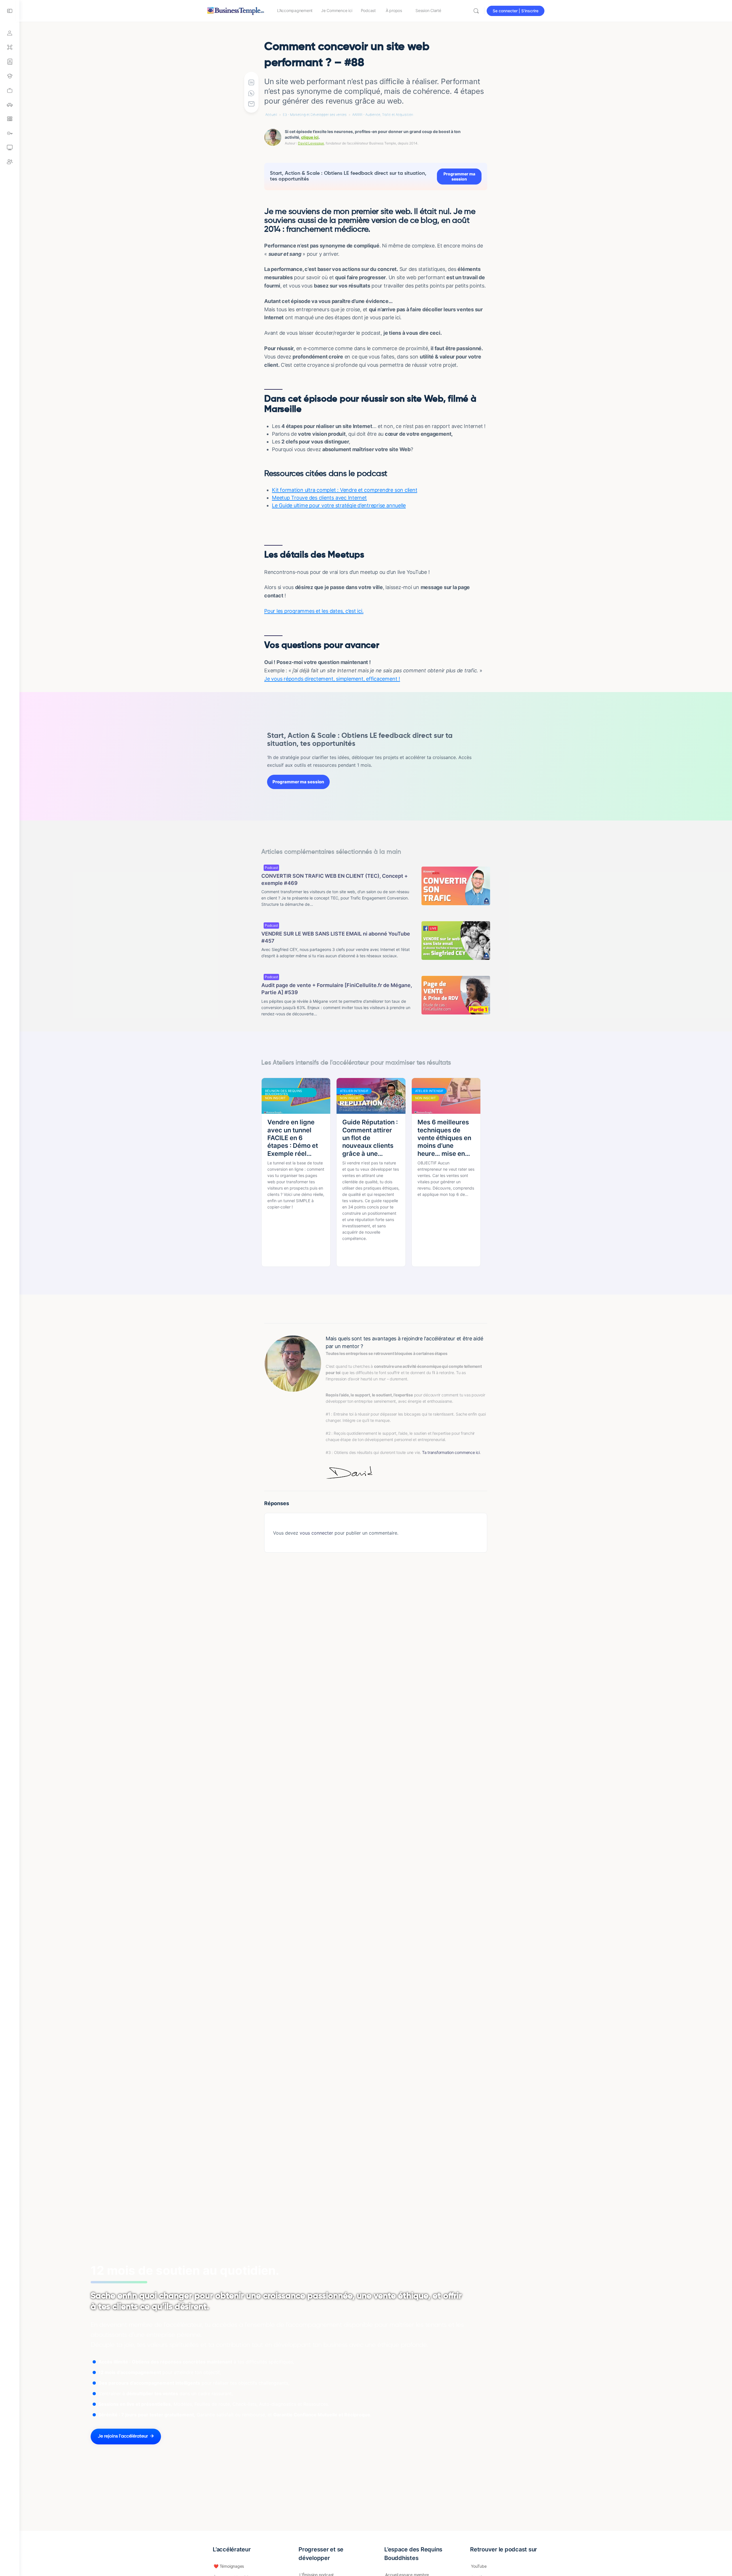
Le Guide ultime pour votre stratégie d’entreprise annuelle (339, 505)
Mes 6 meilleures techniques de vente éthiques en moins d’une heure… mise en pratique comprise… (444, 1138)
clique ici (310, 137)
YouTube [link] (479, 2566)
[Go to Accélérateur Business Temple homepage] (236, 10)
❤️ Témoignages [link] (229, 2566)
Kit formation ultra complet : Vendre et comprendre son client (345, 490)
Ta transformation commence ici (451, 1452)
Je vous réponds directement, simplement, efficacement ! (332, 679)
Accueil (271, 115)
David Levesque (311, 143)
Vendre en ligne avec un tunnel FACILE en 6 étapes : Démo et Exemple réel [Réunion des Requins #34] (293, 1138)
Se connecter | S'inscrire (516, 11)
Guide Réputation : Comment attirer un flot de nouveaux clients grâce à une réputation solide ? (370, 1138)
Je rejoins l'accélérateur (123, 2436)
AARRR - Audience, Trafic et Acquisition (383, 115)
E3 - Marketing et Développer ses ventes (315, 115)
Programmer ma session (459, 176)
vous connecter (316, 1533)
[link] (10, 90)
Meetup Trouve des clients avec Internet (319, 498)
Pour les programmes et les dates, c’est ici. (314, 611)
